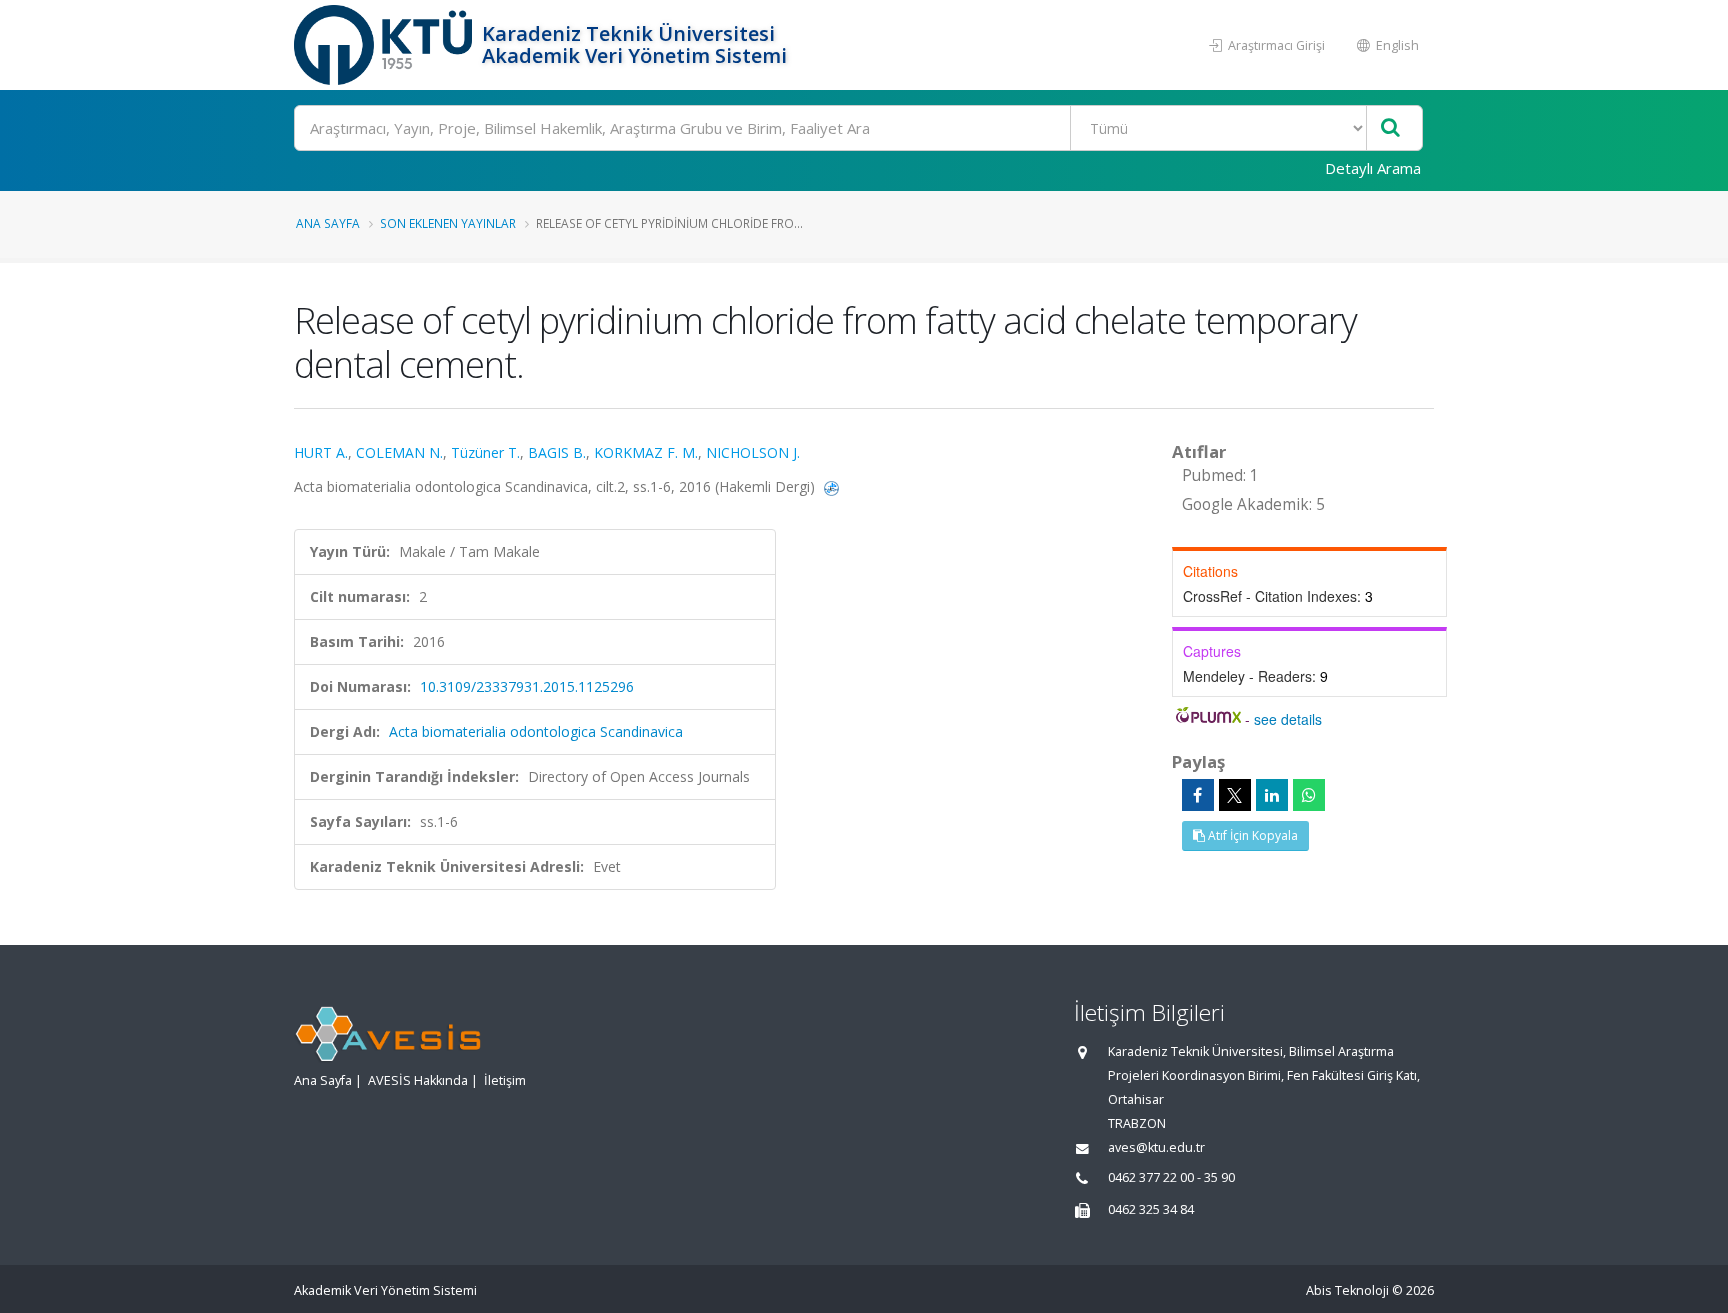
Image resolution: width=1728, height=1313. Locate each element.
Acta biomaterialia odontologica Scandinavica (536, 731)
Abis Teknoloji (1347, 1290)
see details (1288, 719)
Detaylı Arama (1373, 168)
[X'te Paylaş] (1235, 795)
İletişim (505, 1080)
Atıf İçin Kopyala (1251, 835)
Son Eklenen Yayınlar (448, 223)
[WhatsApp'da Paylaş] (1309, 795)
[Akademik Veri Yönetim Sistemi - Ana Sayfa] (385, 45)
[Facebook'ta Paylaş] (1198, 795)
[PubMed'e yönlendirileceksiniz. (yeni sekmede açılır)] (831, 486)
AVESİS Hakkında (418, 1080)
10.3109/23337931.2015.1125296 (527, 686)
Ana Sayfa (328, 223)
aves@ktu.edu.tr (1156, 1147)
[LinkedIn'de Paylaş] (1272, 795)
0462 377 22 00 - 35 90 (1171, 1177)
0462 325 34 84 (1151, 1209)
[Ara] (1390, 128)
